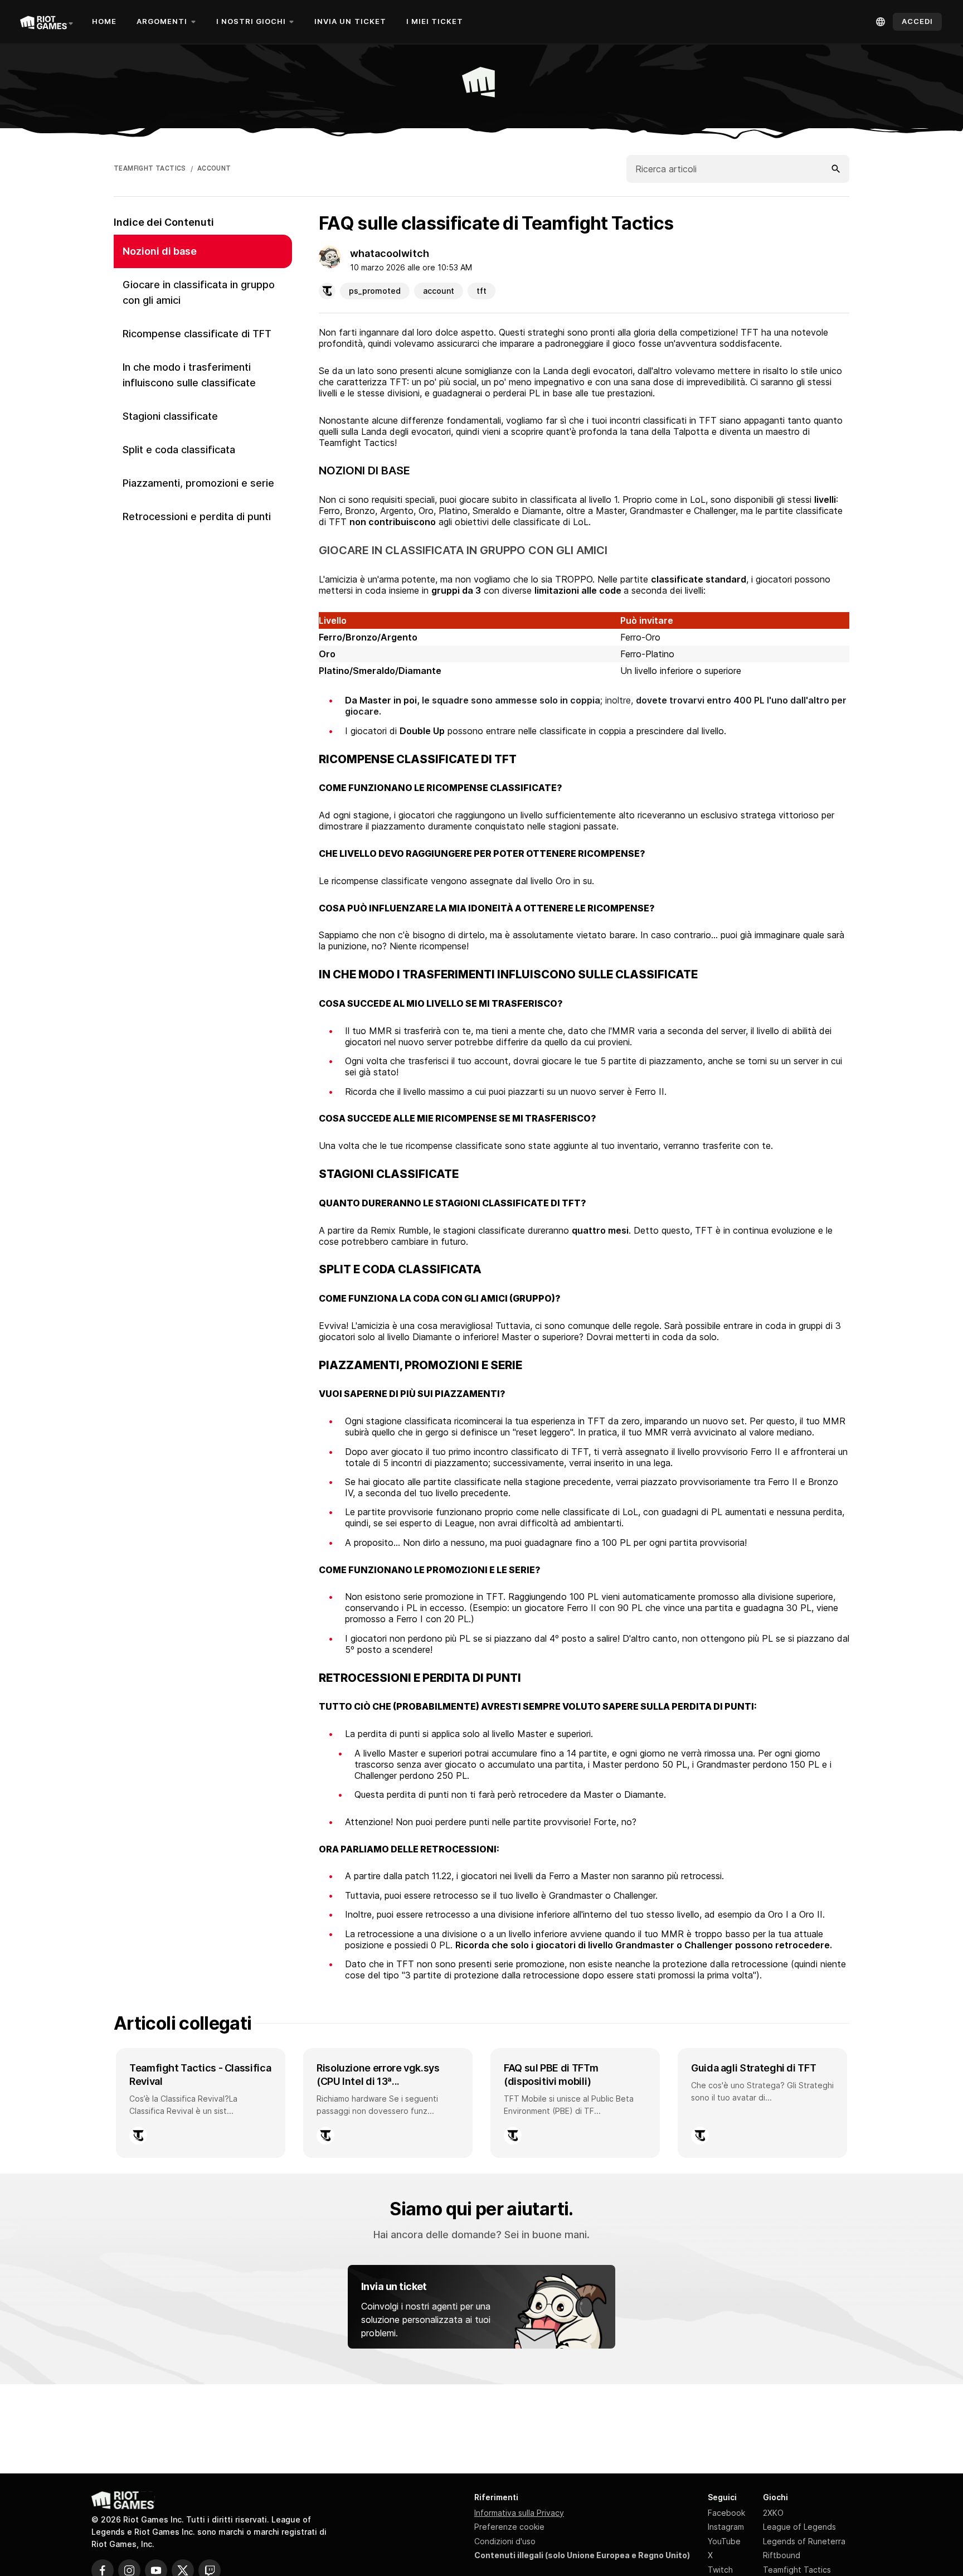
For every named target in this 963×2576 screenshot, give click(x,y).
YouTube (724, 2541)
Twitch (720, 2570)
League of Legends (799, 2527)
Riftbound (782, 2555)
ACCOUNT (214, 168)
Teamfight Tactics (797, 2570)
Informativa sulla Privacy (519, 2513)
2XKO (773, 2513)
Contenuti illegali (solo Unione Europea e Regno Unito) (582, 2555)
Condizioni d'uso (505, 2541)
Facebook (726, 2513)
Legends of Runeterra (804, 2541)
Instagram (726, 2527)
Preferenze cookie (509, 2527)
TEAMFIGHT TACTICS (150, 168)
